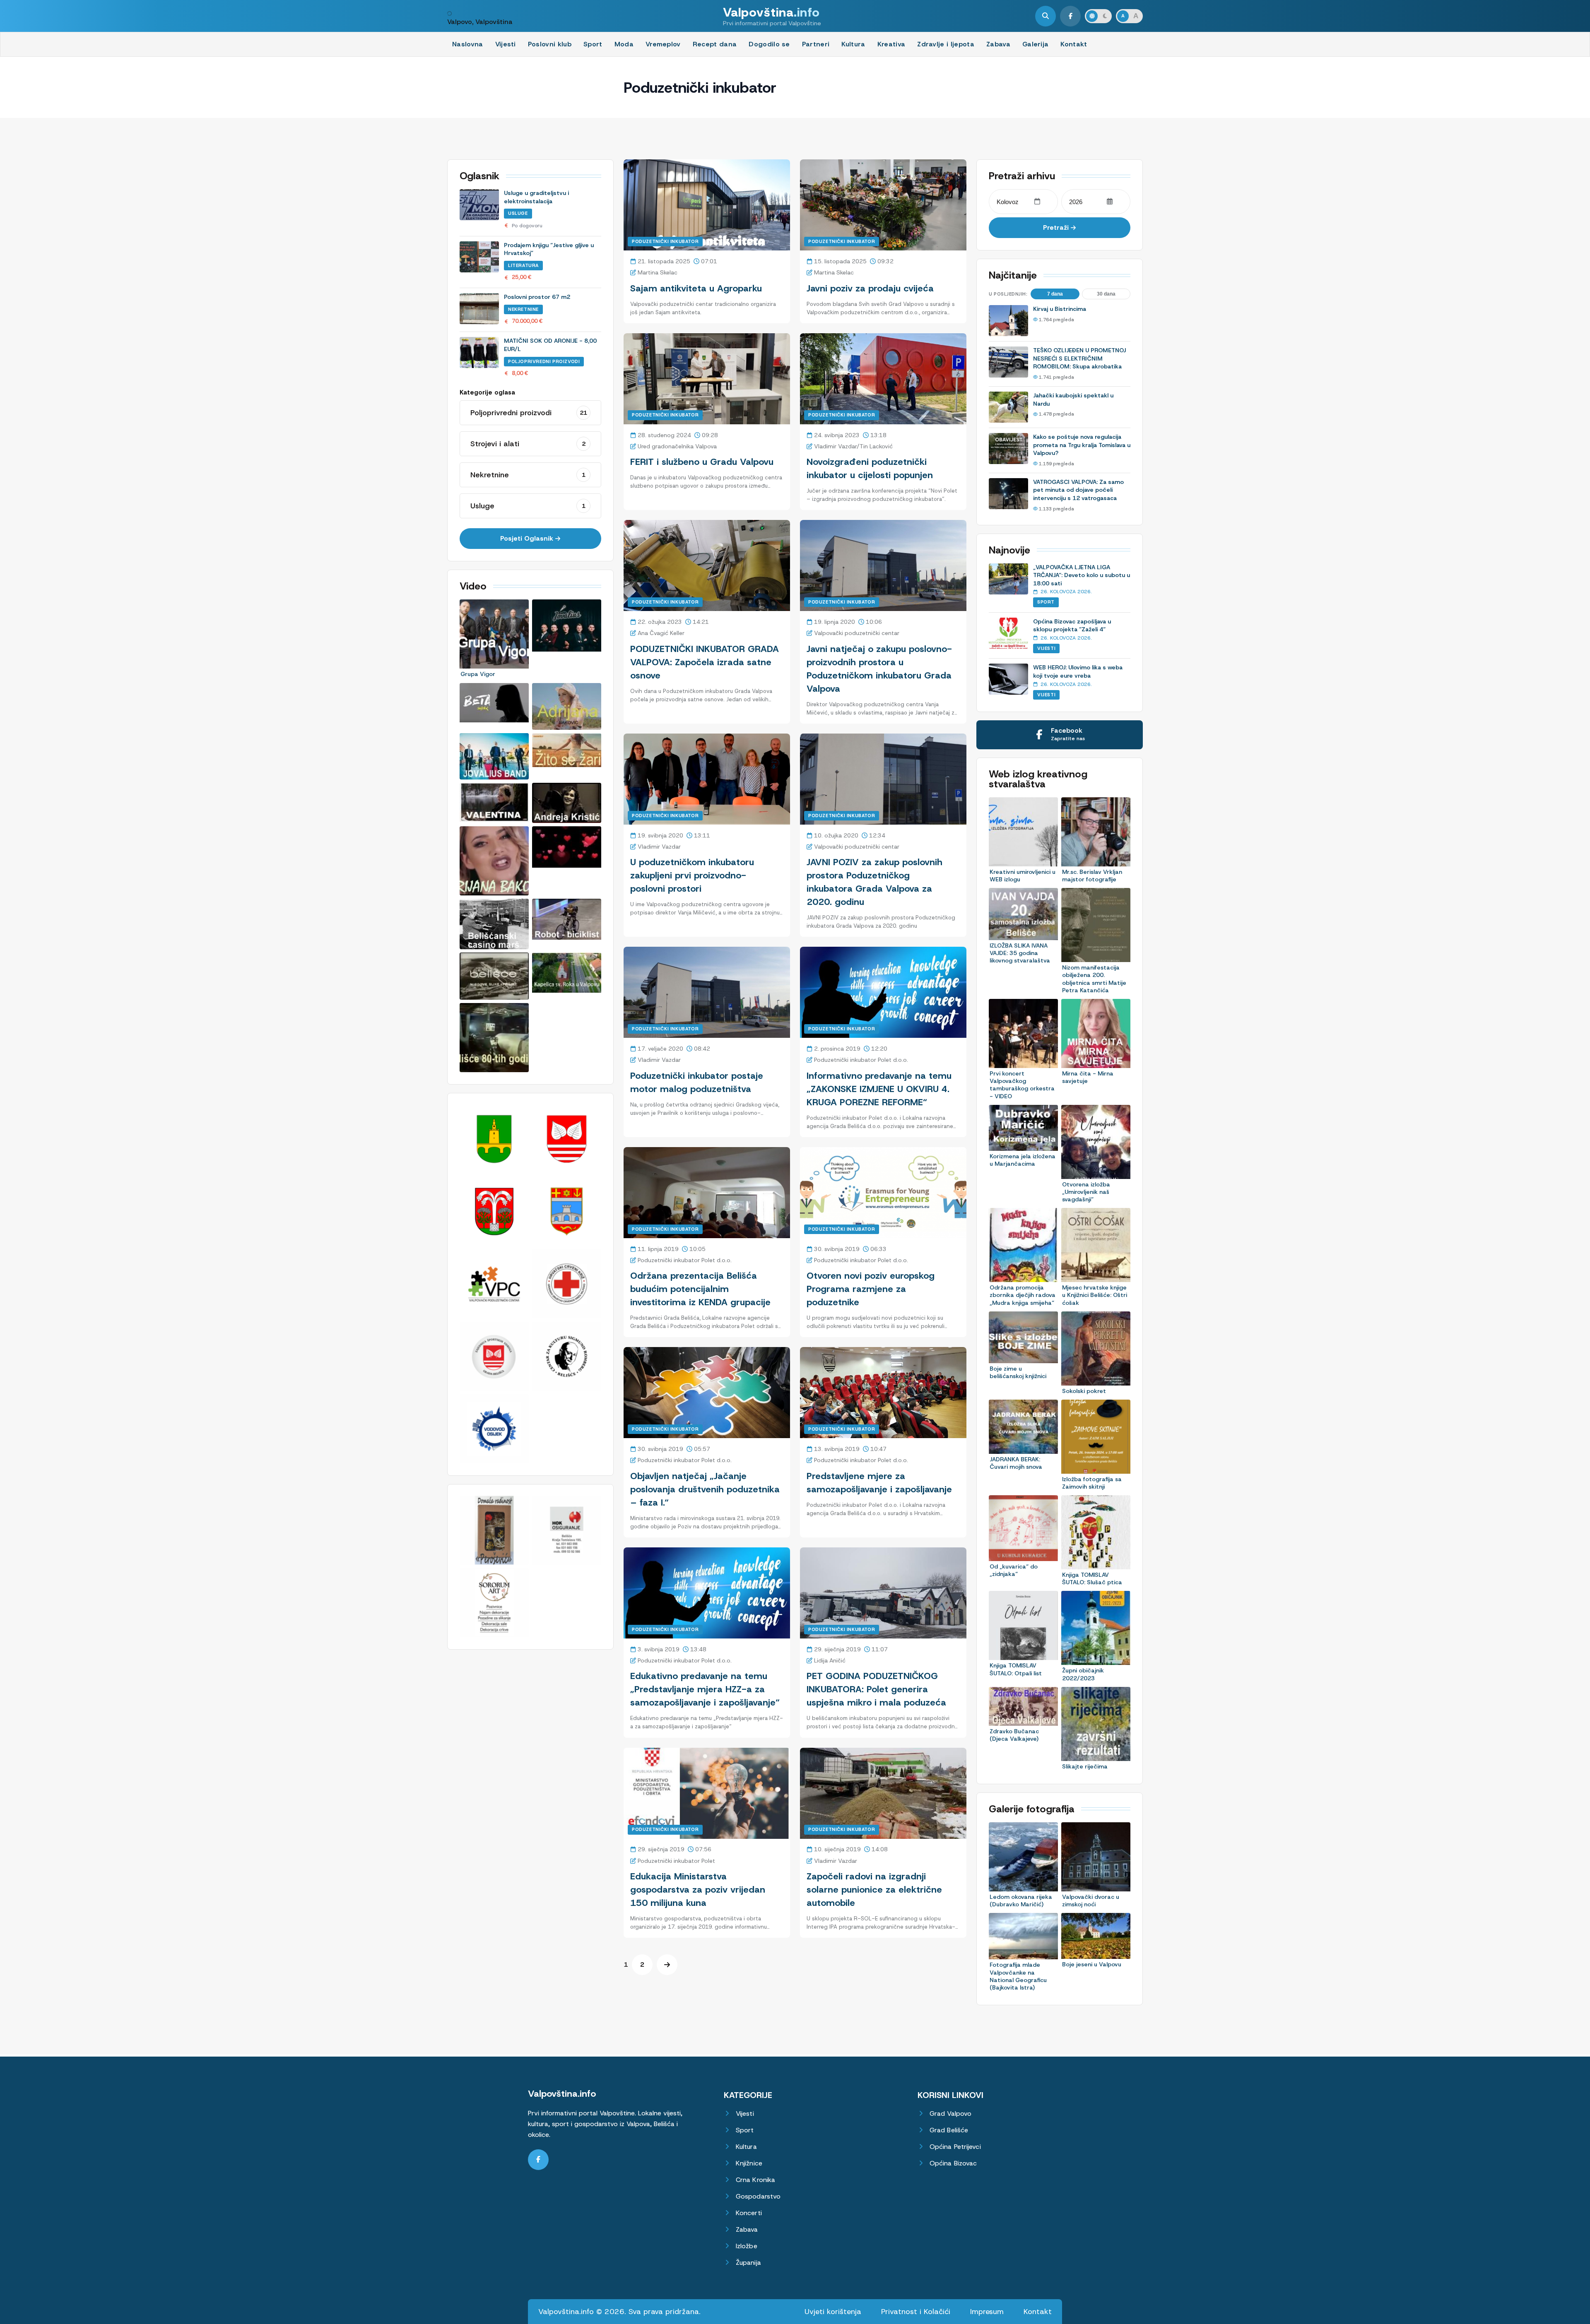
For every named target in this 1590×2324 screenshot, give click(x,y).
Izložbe (747, 2246)
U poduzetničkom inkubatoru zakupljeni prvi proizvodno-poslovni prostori (692, 875)
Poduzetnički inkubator (665, 241)
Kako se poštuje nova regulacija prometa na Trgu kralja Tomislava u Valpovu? (1082, 445)
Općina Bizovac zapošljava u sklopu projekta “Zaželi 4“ (1072, 626)
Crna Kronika (755, 2180)
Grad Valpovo (950, 2113)
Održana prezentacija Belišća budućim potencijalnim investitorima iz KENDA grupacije (700, 1289)
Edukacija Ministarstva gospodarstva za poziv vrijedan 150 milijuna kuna (698, 1890)
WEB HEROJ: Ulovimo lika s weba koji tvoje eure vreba (1078, 671)
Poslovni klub (550, 44)
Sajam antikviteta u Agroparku (696, 288)
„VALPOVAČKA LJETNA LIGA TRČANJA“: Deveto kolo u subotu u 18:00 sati (1082, 575)
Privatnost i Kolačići (916, 2312)
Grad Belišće (949, 2130)
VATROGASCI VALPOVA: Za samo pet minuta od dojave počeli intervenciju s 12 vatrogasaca (1078, 490)
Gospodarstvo (758, 2196)
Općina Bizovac (953, 2163)
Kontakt (1074, 44)
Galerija (1036, 44)
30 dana (1106, 294)
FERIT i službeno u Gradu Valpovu (702, 462)
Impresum (987, 2312)
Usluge (518, 213)
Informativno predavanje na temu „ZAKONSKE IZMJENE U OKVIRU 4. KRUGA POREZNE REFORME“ (879, 1089)
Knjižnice (749, 2163)
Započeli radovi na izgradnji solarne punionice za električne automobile (874, 1890)
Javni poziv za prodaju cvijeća (870, 288)
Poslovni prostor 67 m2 (537, 297)
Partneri (816, 44)
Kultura (853, 44)
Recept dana (715, 44)
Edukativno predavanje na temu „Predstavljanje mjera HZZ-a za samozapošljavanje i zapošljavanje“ (705, 1689)
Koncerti (749, 2213)
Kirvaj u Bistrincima (1060, 309)
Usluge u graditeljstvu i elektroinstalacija (536, 197)
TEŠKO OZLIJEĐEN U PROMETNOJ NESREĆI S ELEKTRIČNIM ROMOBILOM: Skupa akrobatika (1079, 358)
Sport (593, 44)
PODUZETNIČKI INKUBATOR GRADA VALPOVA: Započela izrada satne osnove (705, 662)
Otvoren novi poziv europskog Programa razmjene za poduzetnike (871, 1289)
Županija (748, 2263)
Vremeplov (663, 44)
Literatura (523, 265)
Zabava (998, 44)
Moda (624, 44)
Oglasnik (479, 176)
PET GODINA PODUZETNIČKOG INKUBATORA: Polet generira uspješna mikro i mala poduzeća (876, 1689)
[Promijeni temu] (1098, 16)
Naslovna (468, 44)
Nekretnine (523, 309)
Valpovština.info (562, 2094)
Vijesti (506, 44)
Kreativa (891, 44)
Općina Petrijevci (955, 2147)
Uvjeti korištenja (833, 2312)
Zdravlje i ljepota (946, 44)
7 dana (1055, 294)
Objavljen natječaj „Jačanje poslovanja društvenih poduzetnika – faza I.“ (705, 1489)
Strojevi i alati (528, 444)
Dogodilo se (769, 44)
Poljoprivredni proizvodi (544, 361)
